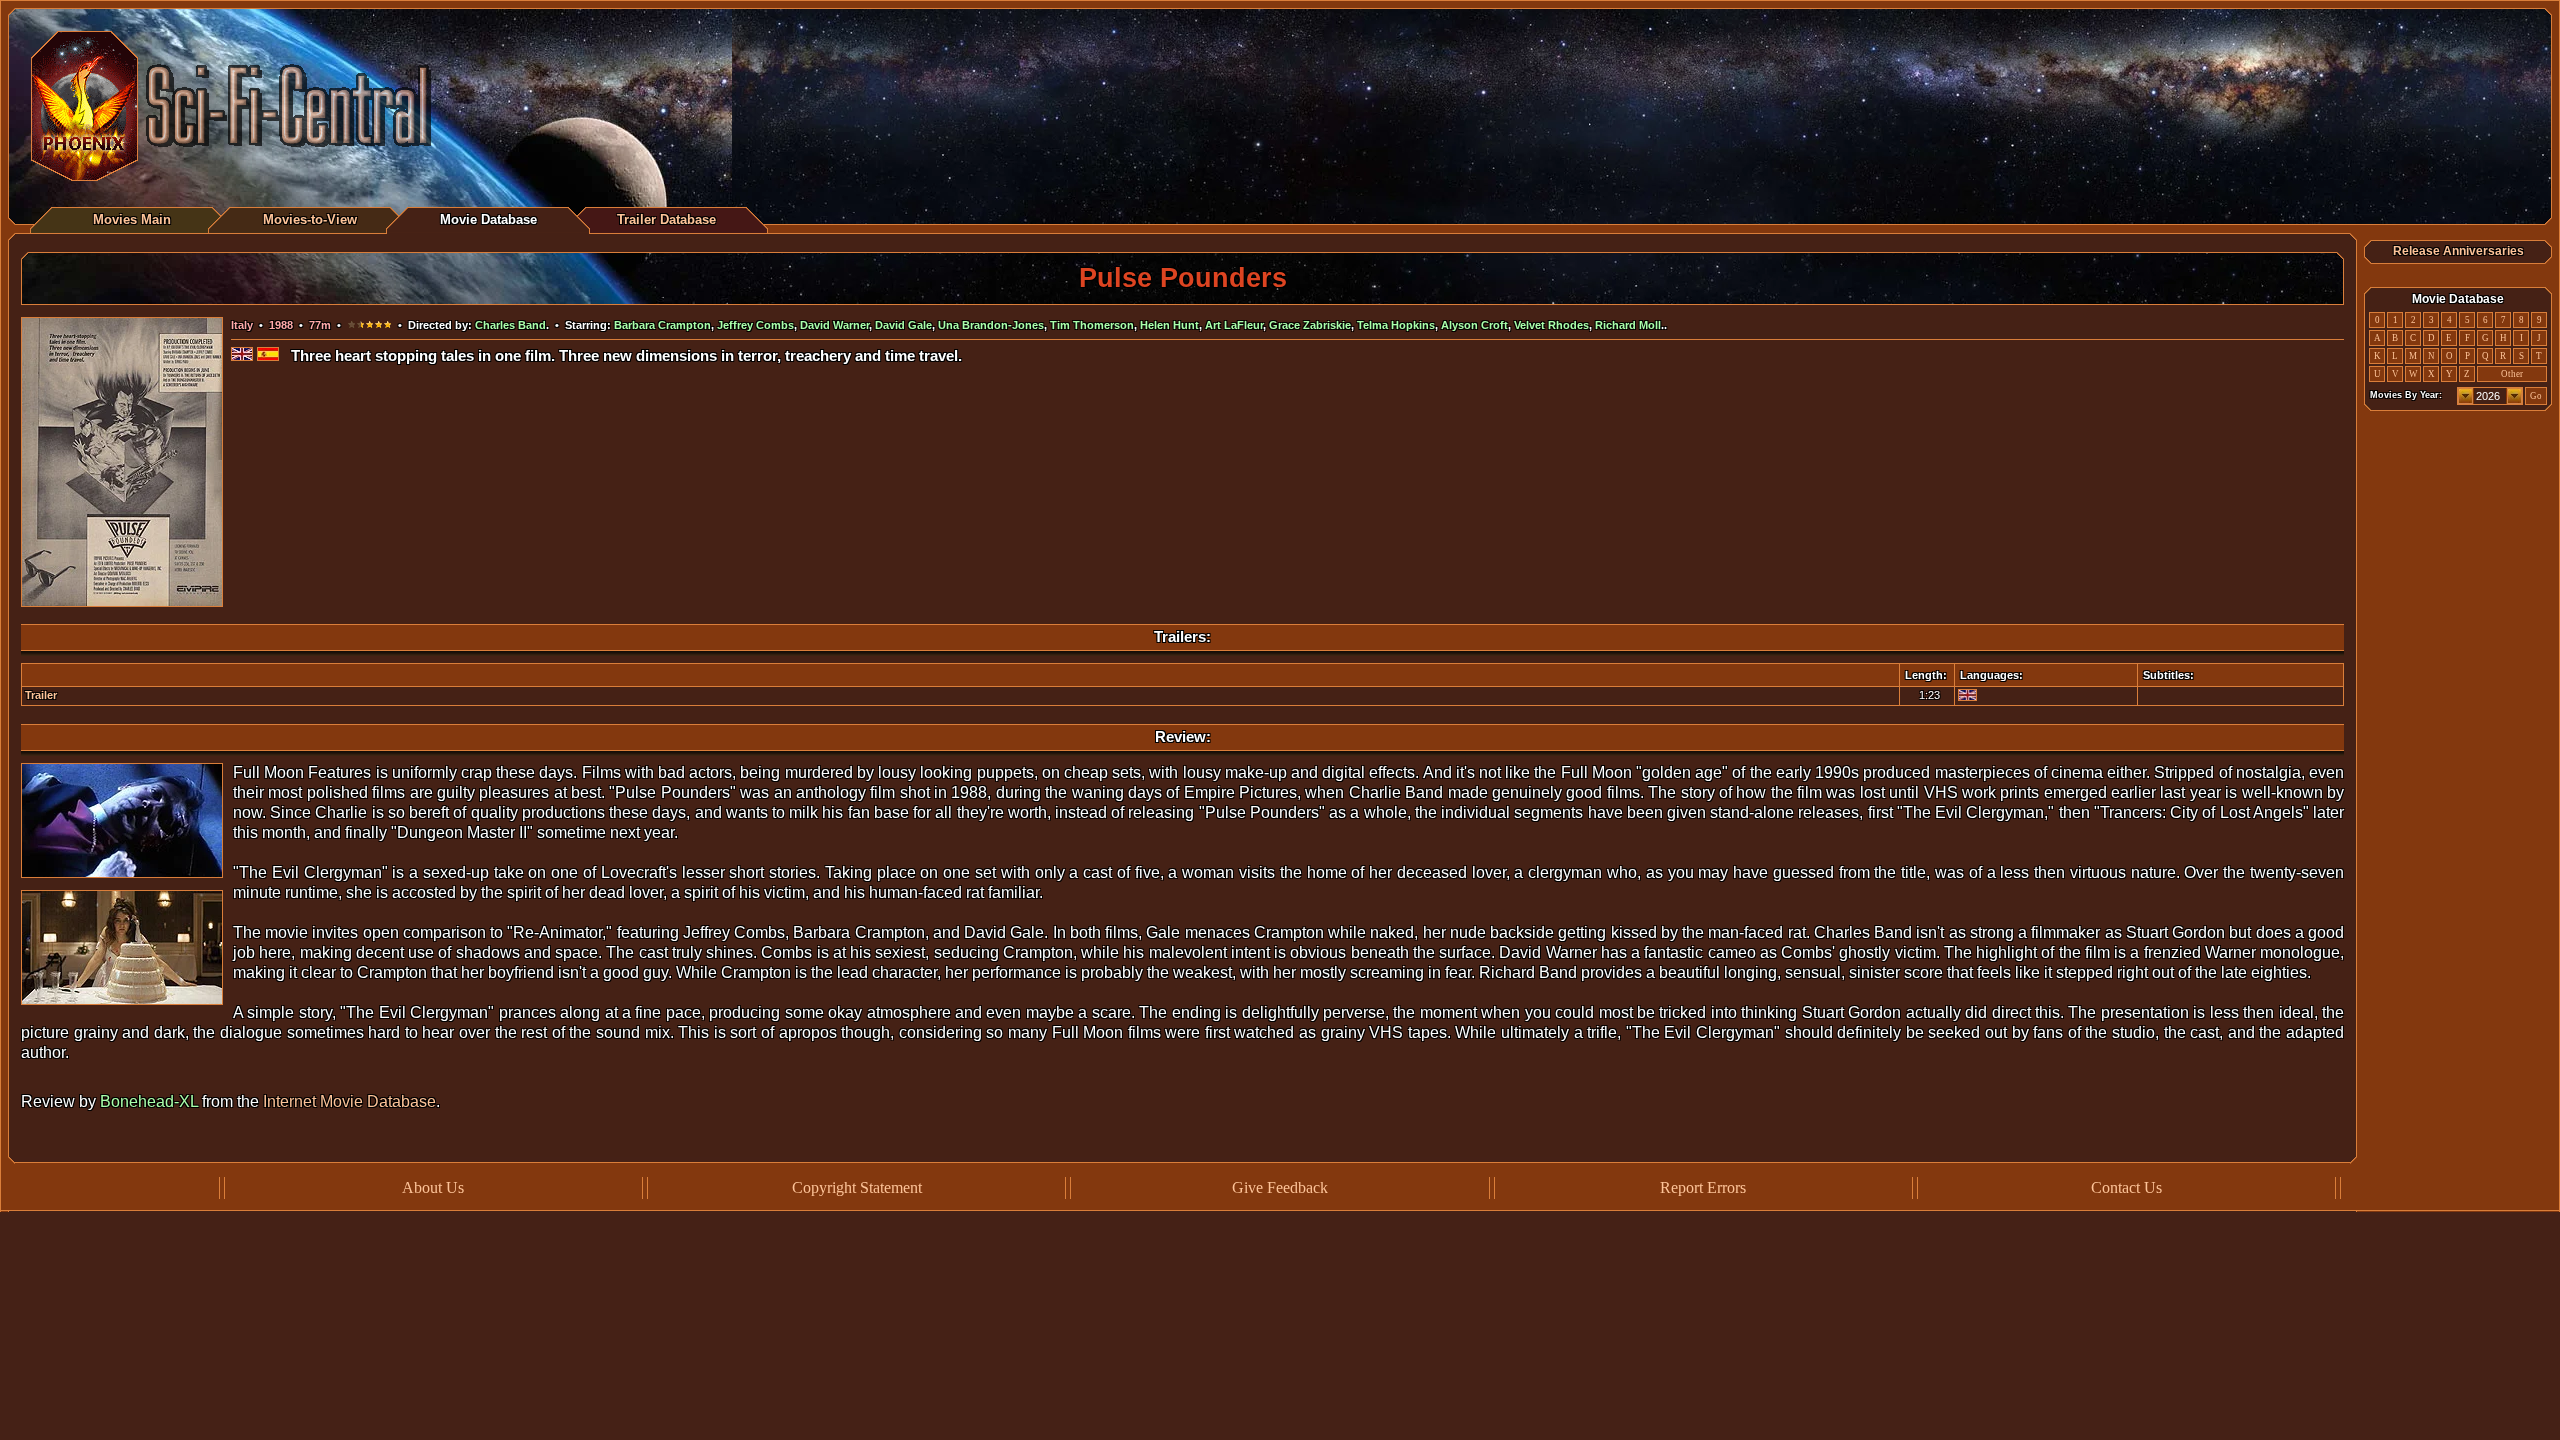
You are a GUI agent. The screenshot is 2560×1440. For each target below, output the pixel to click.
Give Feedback (1280, 1187)
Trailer (41, 695)
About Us (433, 1187)
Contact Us (2126, 1187)
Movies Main (132, 219)
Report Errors (1703, 1187)
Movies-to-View (310, 219)
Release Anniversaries (2458, 251)
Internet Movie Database (349, 1101)
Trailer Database (666, 219)
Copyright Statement (857, 1187)
